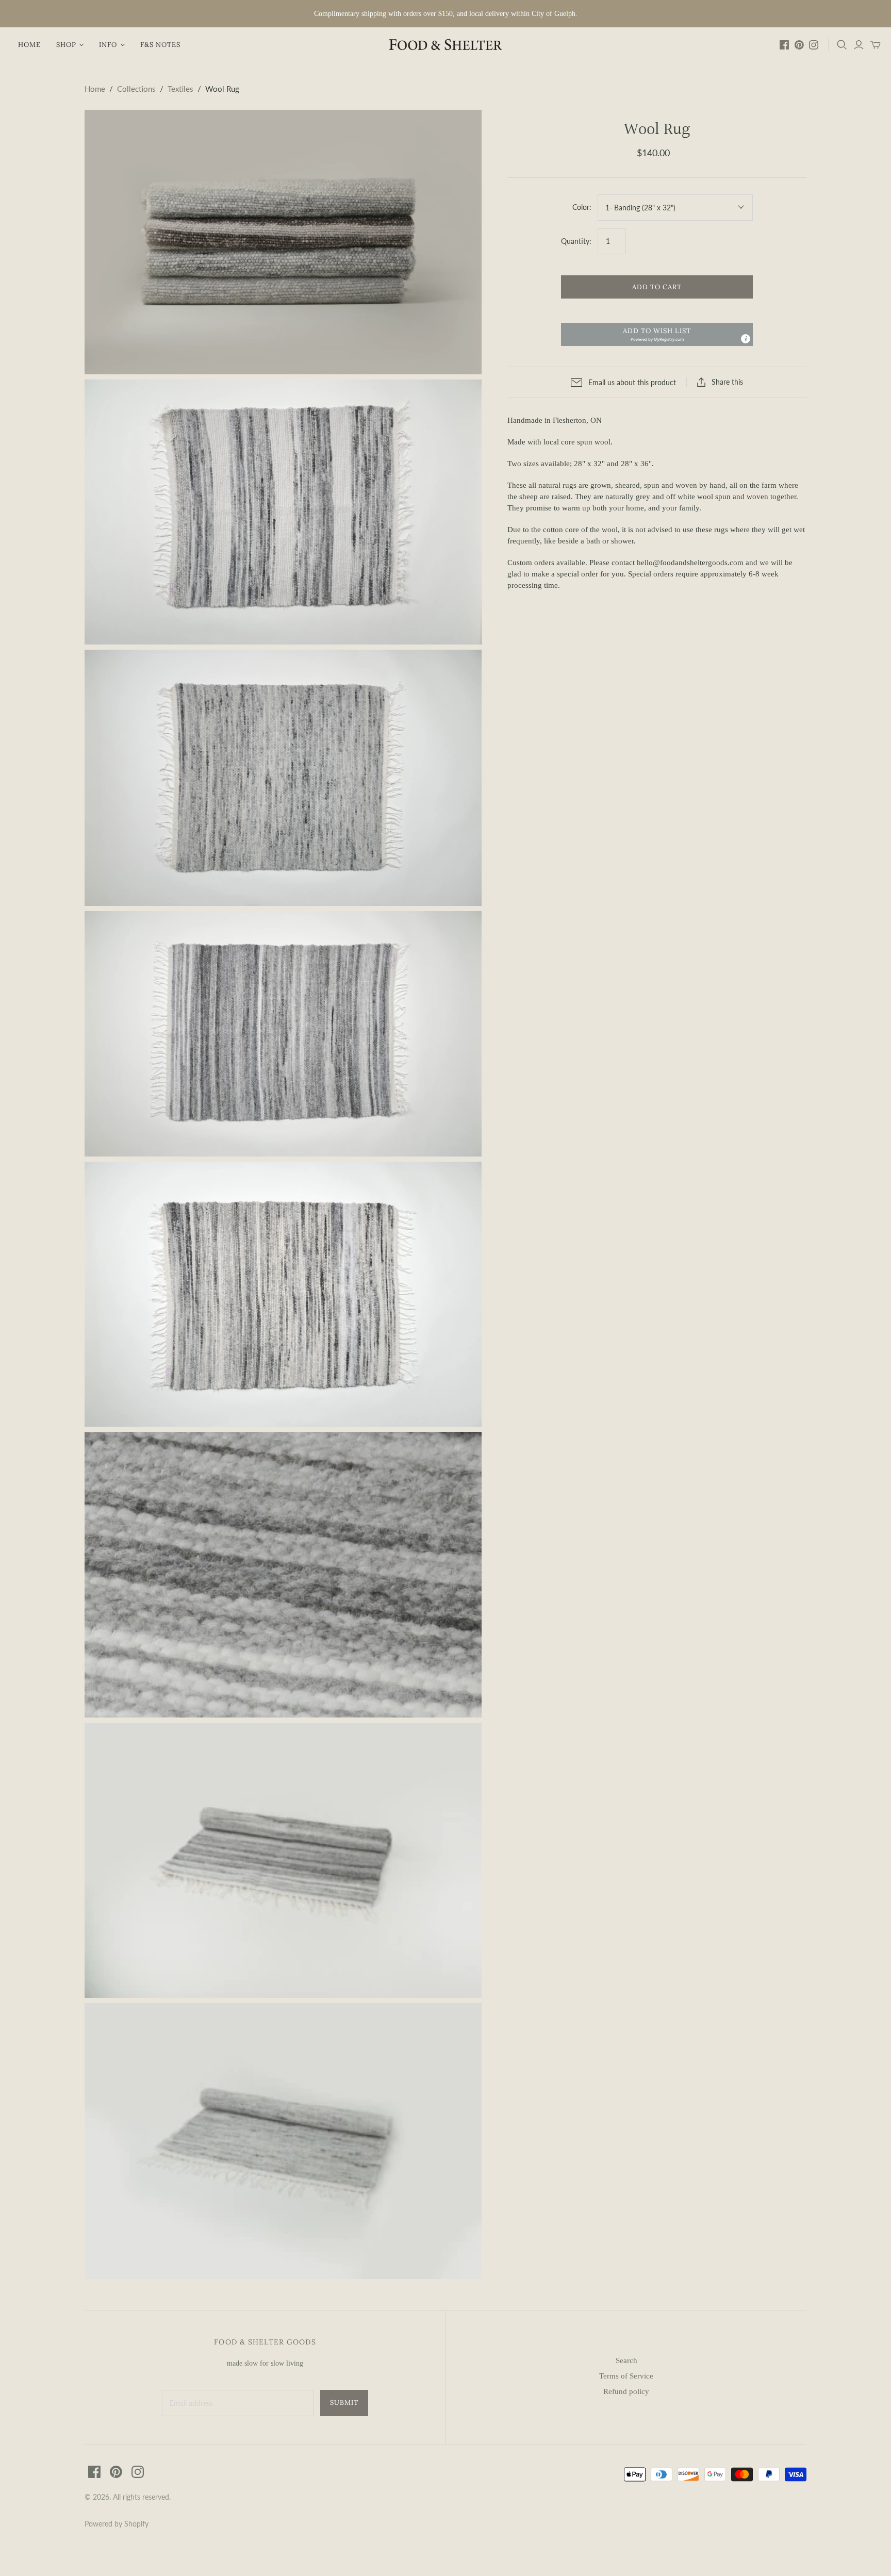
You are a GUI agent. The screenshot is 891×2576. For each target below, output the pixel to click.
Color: (582, 207)
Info (108, 45)
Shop (66, 45)
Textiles (180, 89)
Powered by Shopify (117, 2524)
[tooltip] (746, 339)
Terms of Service (626, 2376)
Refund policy (626, 2391)
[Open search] (842, 45)
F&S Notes (160, 45)
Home (29, 45)
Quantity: (576, 241)
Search (626, 2360)
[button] (657, 334)
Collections (136, 89)
